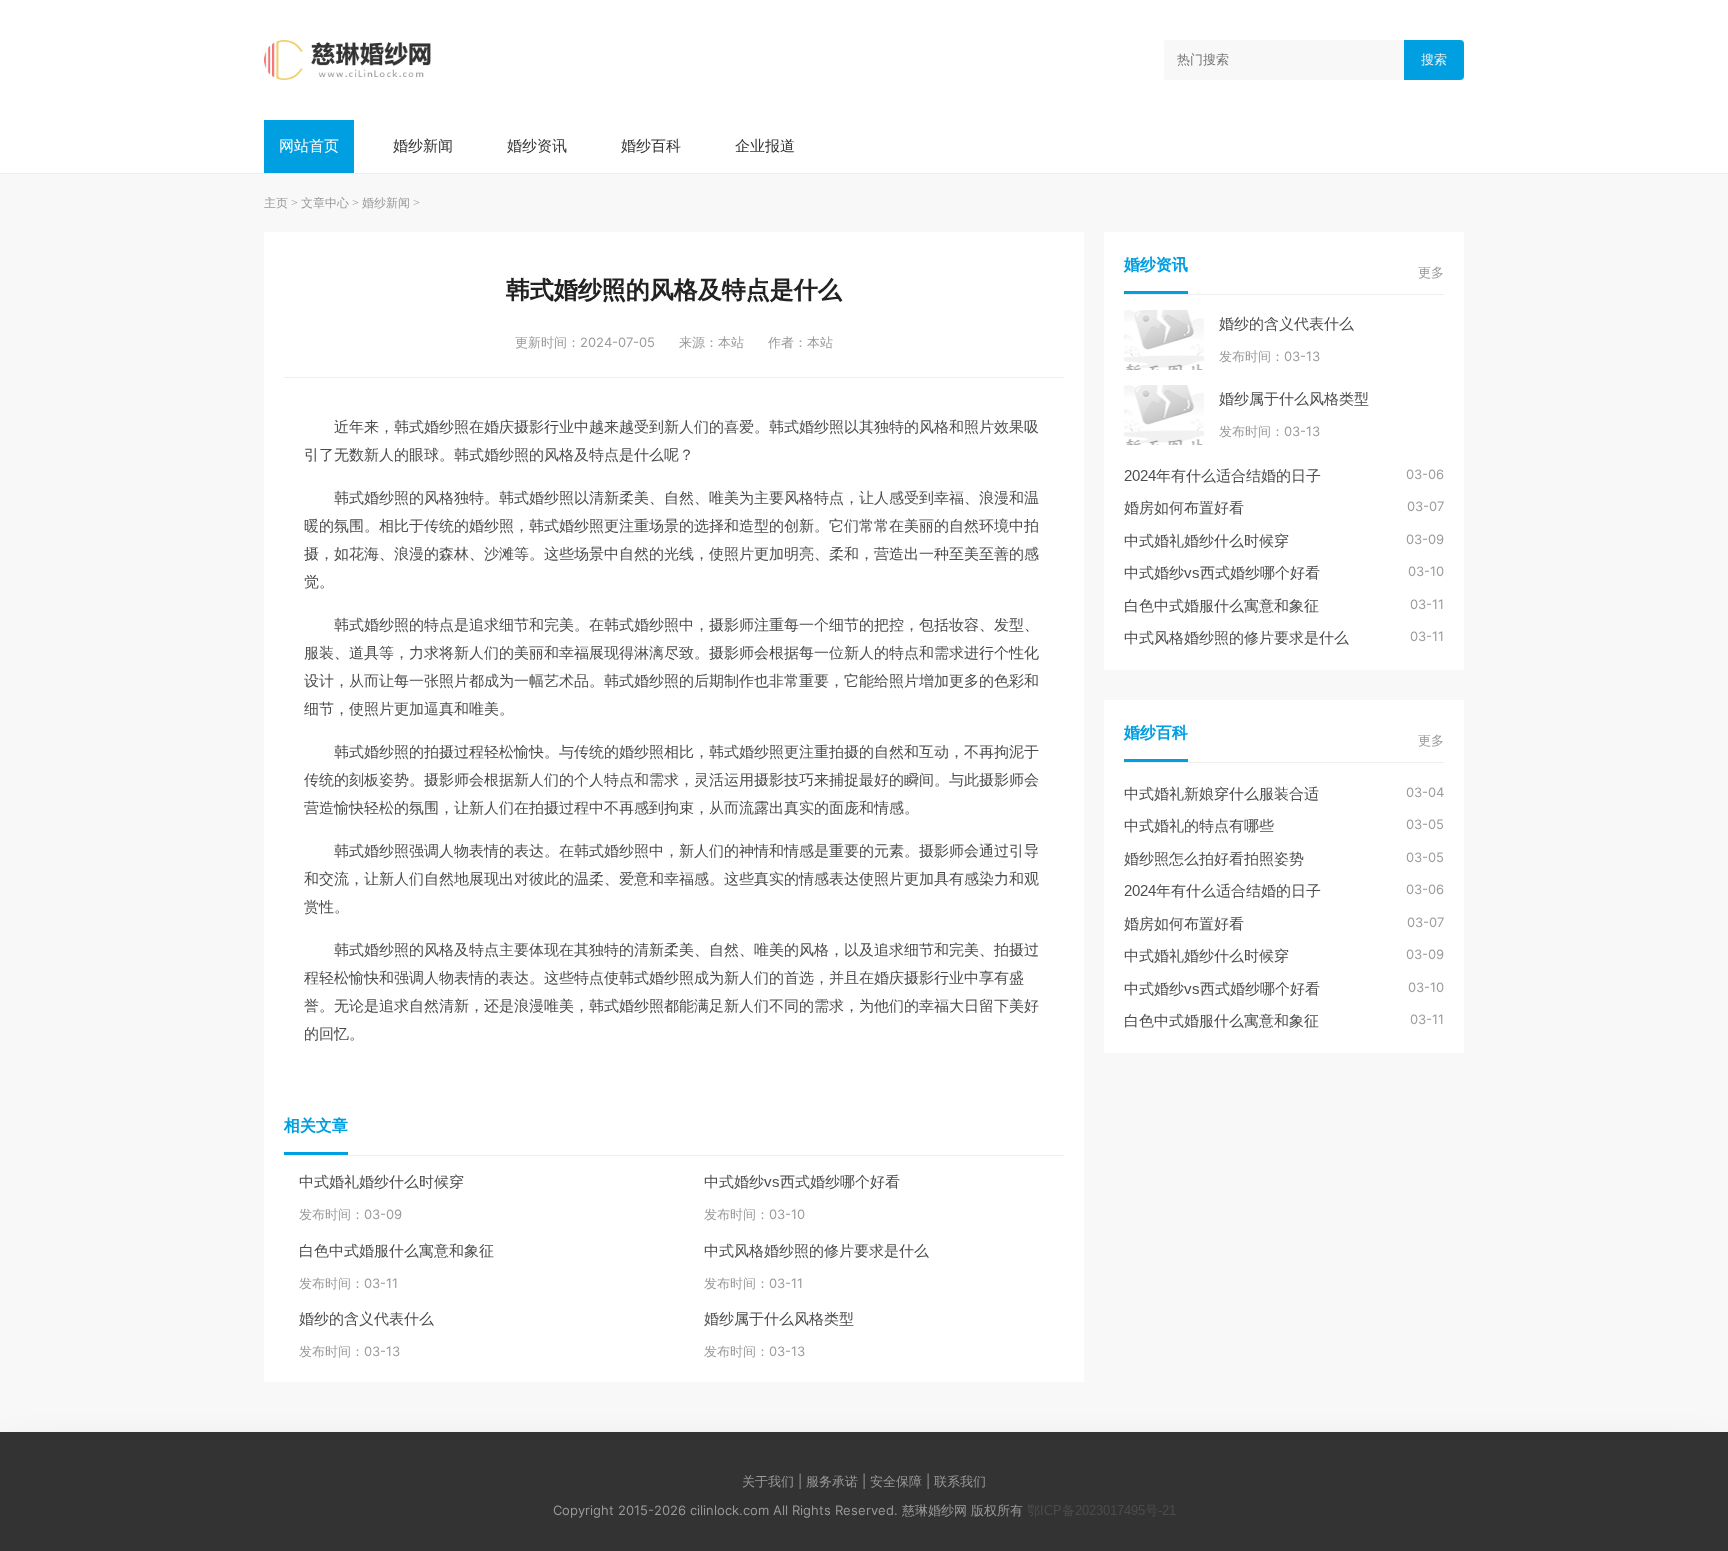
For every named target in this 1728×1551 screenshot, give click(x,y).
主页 (276, 203)
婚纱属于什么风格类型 (779, 1318)
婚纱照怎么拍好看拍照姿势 (1214, 858)
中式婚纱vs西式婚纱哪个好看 (802, 1181)
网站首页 (309, 145)
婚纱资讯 (537, 145)
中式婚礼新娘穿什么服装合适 (1221, 793)
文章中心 (325, 203)
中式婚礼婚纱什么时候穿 (381, 1181)
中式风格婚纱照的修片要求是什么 (816, 1250)
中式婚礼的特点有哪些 (1199, 825)
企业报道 (765, 145)
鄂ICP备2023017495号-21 (1101, 1510)
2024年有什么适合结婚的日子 (1222, 475)
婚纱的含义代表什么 (366, 1318)
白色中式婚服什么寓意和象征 (396, 1250)
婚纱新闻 (423, 145)
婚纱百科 (651, 145)
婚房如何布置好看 (1184, 507)
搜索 (1434, 59)
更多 (1431, 272)
